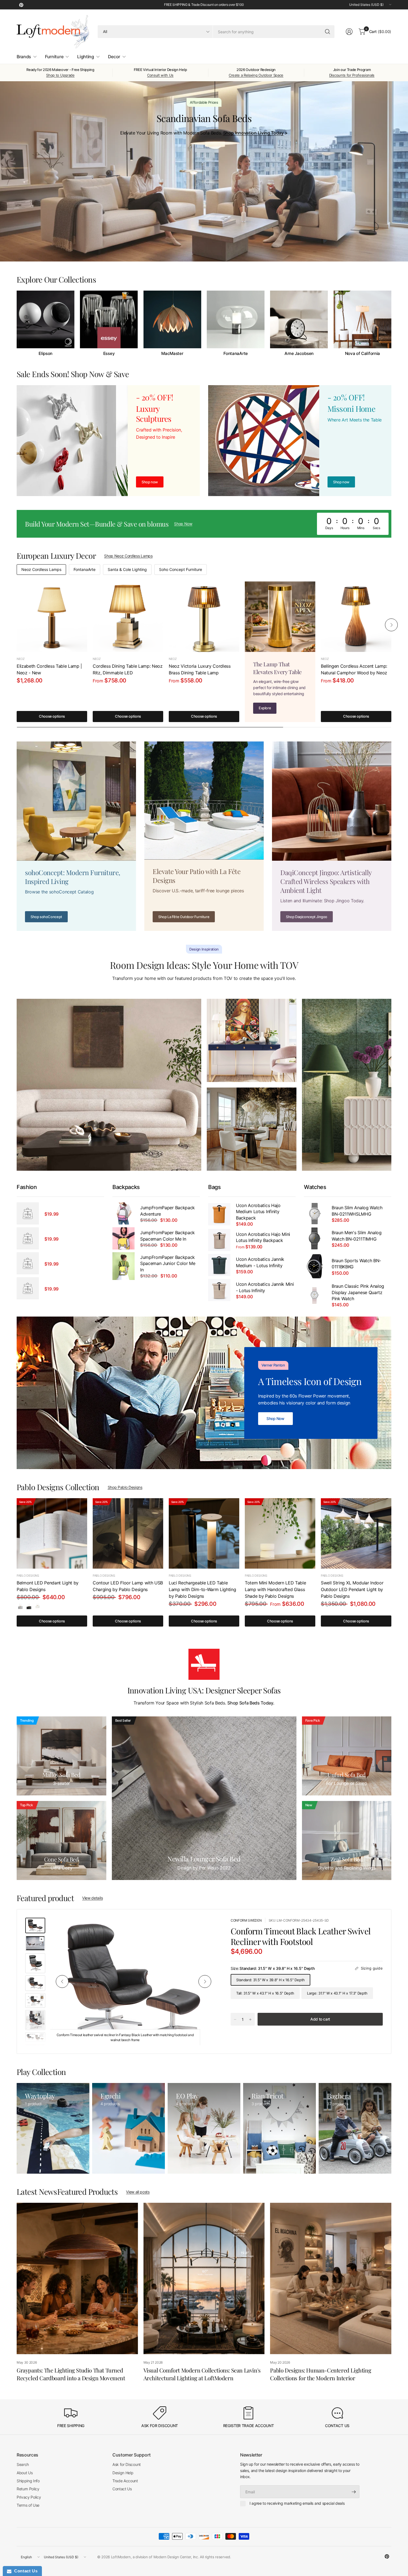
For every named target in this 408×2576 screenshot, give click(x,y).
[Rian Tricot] (279, 2128)
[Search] (328, 32)
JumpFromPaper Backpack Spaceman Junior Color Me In (168, 1263)
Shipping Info (28, 2481)
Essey (109, 354)
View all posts (138, 2192)
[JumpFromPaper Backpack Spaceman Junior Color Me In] (124, 1266)
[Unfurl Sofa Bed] (347, 1756)
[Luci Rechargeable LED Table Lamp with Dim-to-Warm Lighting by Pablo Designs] (204, 1533)
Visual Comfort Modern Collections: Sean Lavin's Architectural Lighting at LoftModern (202, 2374)
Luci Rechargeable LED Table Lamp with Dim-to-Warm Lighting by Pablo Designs (202, 1589)
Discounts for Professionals (352, 75)
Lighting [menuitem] (85, 57)
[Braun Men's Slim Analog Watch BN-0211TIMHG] (315, 1238)
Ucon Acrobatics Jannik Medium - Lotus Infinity (260, 1262)
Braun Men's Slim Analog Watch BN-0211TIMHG (357, 1236)
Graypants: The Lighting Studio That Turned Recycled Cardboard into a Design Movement (71, 2374)
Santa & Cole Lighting (127, 569)
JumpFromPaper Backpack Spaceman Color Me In (168, 1236)
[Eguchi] (129, 2128)
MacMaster (172, 354)
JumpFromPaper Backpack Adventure (168, 1211)
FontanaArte (236, 354)
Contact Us (122, 2489)
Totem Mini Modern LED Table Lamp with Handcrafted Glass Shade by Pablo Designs (275, 1589)
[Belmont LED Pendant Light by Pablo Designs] (52, 1533)
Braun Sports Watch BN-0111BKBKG (356, 1264)
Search (23, 2464)
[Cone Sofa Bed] (61, 1840)
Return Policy (28, 2489)
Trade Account (125, 2481)
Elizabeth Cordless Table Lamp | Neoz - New (49, 669)
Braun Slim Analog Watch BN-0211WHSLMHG (357, 1211)
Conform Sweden (246, 1920)
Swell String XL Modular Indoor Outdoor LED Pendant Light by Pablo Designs (352, 1589)
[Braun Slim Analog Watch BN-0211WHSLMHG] (315, 1213)
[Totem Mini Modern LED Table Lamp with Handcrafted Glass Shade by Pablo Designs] (280, 1533)
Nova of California (362, 354)
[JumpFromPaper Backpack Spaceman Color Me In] (124, 1238)
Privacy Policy (29, 2497)
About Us (25, 2473)
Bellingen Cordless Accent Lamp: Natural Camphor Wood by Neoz (354, 669)
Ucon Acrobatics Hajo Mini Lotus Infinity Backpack (263, 1237)
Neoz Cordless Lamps (41, 569)
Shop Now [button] (183, 524)
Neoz (21, 659)
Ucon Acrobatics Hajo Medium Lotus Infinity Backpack (258, 1212)
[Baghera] (355, 2128)
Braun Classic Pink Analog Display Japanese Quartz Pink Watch (358, 1292)
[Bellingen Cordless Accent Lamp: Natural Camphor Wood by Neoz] (356, 617)
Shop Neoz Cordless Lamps (128, 556)
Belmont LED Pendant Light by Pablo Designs (48, 1586)
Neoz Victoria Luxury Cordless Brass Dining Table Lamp (200, 669)
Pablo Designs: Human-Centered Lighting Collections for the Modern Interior (321, 2374)
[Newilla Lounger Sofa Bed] (204, 1798)
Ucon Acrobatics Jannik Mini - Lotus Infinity (265, 1287)
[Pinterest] (21, 5)
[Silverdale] (20, 1606)
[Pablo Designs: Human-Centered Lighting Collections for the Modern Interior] (331, 2278)
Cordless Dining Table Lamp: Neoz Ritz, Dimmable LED (128, 669)
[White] (37, 1606)
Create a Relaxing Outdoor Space (256, 75)
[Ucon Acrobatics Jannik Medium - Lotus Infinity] (219, 1265)
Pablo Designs (28, 1576)
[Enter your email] (354, 2492)
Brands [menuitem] (24, 57)
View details (92, 1898)
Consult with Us (160, 75)
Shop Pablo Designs (125, 1487)
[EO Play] (204, 2128)
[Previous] (17, 323)
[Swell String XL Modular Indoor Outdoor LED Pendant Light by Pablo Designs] (356, 1533)
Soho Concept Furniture (181, 569)
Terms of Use (28, 2505)
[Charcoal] (29, 1606)
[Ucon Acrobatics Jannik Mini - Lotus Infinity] (219, 1290)
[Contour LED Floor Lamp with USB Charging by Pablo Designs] (128, 1533)
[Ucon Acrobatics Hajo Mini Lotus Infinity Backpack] (219, 1240)
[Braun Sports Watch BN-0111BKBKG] (315, 1266)
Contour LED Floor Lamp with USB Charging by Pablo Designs (128, 1586)
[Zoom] (206, 1928)
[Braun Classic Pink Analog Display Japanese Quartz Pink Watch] (315, 1295)
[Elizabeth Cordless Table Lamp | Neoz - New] (52, 617)
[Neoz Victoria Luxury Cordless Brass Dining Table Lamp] (204, 617)
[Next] (391, 323)
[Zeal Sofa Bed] (347, 1840)
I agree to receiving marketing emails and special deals (297, 2503)
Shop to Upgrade (60, 75)
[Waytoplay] (53, 2128)
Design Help (123, 2473)
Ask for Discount (127, 2464)
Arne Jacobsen (299, 354)
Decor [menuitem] (114, 57)
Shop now (341, 482)
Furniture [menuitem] (54, 57)
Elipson (46, 354)
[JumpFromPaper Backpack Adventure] (124, 1213)
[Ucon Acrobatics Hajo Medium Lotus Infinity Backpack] (219, 1214)
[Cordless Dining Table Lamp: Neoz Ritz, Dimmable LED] (128, 617)
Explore (265, 708)
